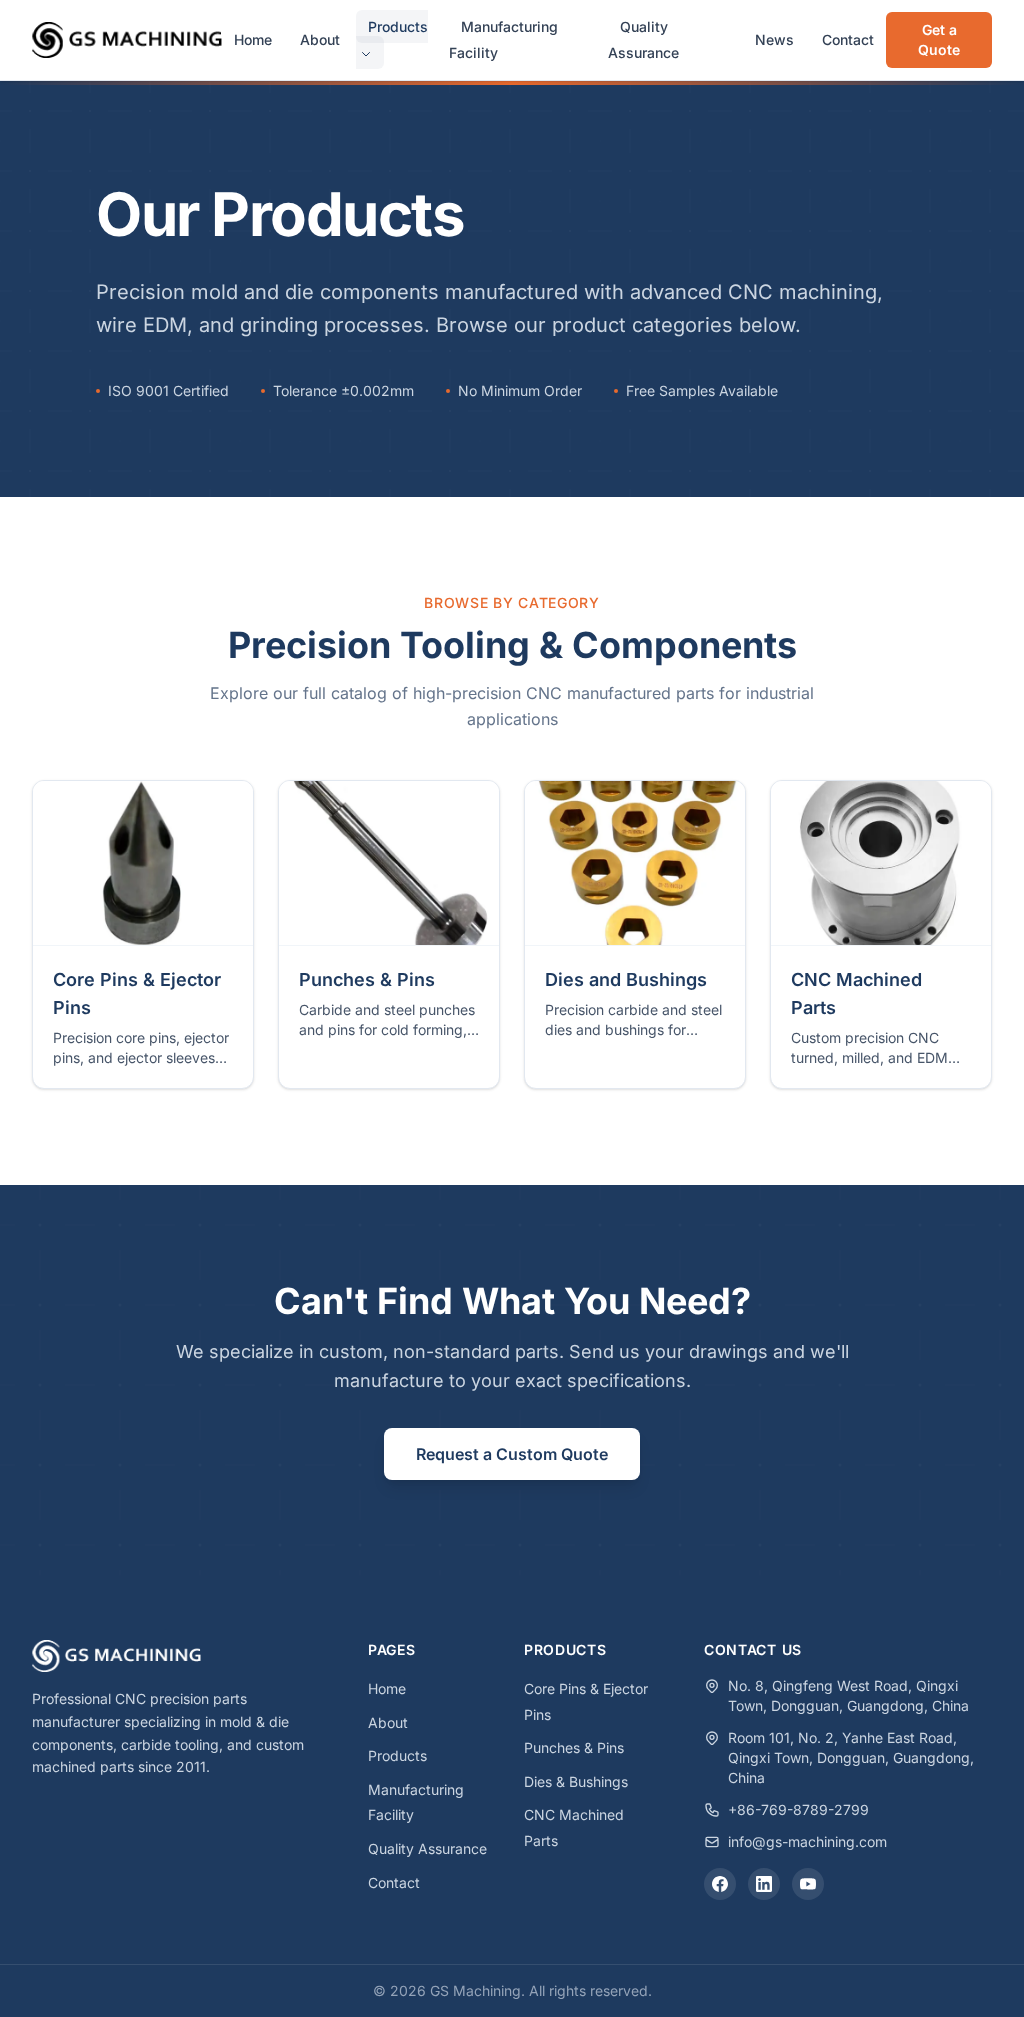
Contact (848, 39)
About (320, 39)
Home (253, 39)
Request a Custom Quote (512, 1454)
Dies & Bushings (576, 1781)
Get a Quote (939, 39)
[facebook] (720, 1884)
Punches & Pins (574, 1747)
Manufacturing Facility (503, 39)
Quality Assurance (643, 39)
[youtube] (808, 1884)
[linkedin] (764, 1884)
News (774, 39)
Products (398, 26)
